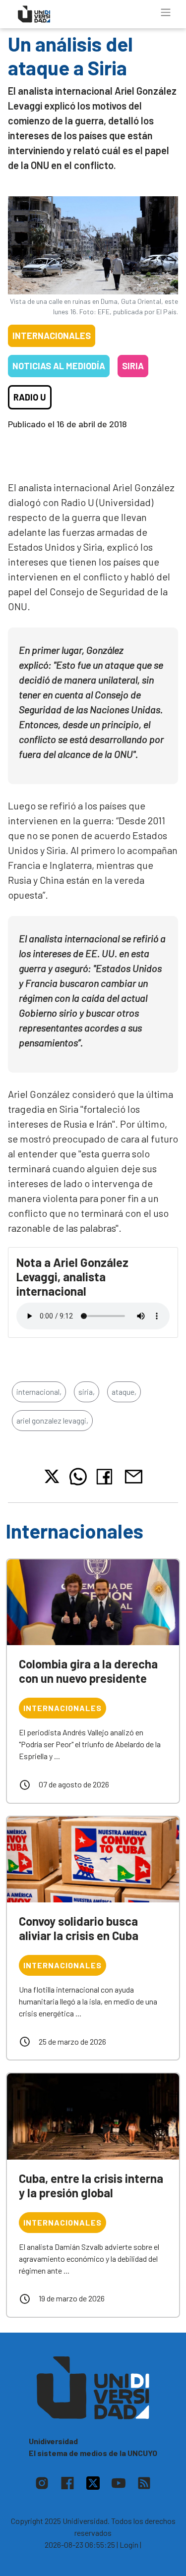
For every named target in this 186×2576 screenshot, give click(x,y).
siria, (87, 1392)
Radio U (30, 397)
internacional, (39, 1392)
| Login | (129, 2545)
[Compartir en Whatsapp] (78, 1477)
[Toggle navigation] (166, 12)
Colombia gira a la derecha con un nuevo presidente (88, 1671)
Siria (133, 366)
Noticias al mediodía (59, 366)
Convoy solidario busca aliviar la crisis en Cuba (79, 1928)
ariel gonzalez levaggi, (52, 1420)
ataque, (124, 1392)
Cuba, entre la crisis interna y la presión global (91, 2185)
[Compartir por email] (133, 1475)
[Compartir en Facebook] (106, 1477)
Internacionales (52, 336)
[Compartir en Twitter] (52, 1476)
